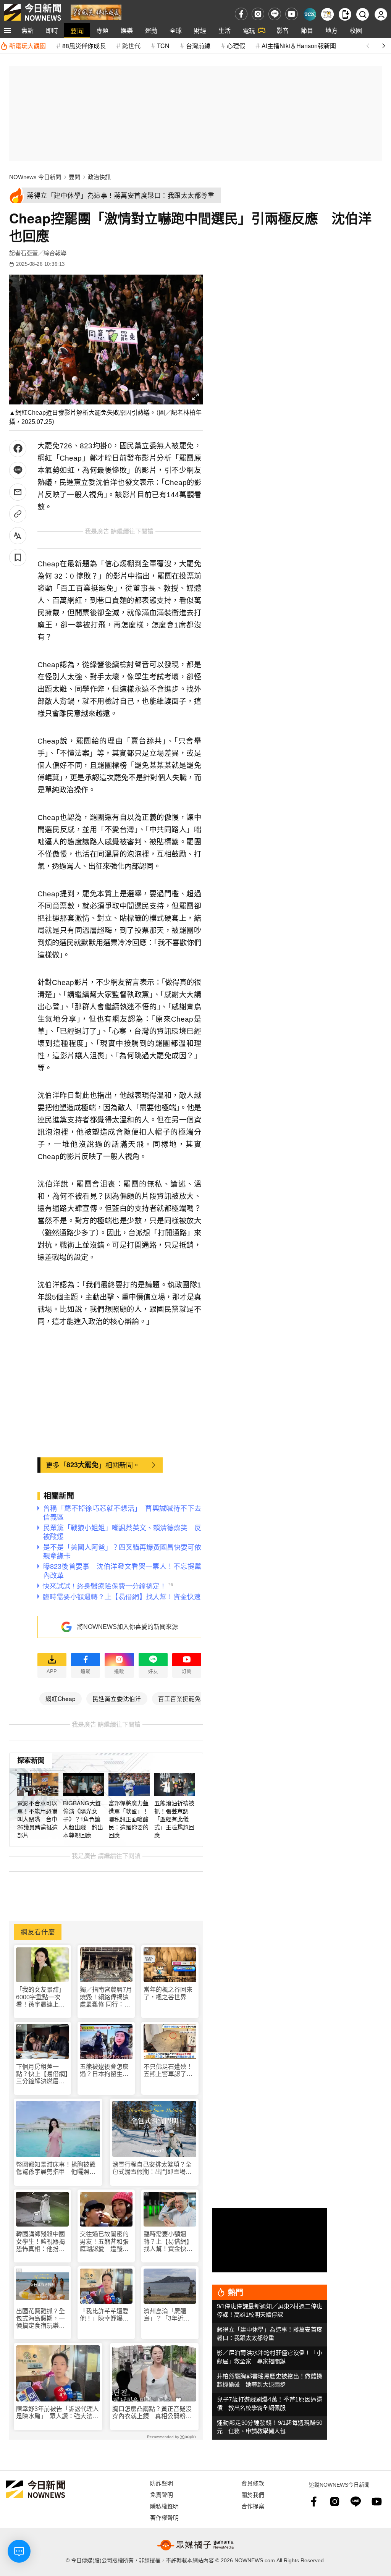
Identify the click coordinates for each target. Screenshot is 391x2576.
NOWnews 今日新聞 (35, 177)
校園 (356, 30)
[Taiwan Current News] (310, 14)
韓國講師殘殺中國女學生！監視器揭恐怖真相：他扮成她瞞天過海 (40, 2242)
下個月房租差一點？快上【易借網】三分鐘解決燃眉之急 (42, 2074)
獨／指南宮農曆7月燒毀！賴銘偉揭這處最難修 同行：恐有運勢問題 (106, 1997)
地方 (331, 30)
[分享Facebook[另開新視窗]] (18, 449)
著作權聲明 (164, 2517)
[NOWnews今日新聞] (32, 12)
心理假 (236, 46)
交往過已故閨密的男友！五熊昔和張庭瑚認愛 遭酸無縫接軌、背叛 (104, 2242)
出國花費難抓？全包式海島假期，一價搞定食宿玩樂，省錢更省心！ (40, 2319)
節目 (307, 30)
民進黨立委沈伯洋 (117, 1698)
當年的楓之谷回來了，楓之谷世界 (168, 1993)
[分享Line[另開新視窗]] (18, 470)
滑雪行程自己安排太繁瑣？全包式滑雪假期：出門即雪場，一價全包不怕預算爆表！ (152, 2168)
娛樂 (127, 30)
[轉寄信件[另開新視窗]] (18, 492)
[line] (275, 14)
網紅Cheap (61, 1698)
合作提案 (253, 2506)
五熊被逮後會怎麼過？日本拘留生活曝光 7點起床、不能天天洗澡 (106, 2071)
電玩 (249, 30)
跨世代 (131, 46)
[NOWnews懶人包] (327, 14)
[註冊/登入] (381, 14)
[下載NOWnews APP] (345, 14)
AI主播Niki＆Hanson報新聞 (299, 46)
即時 (52, 30)
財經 (200, 30)
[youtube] (292, 14)
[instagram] (258, 14)
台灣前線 (198, 46)
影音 (283, 30)
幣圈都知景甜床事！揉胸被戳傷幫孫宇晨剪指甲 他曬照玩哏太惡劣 (56, 2168)
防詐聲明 (162, 2483)
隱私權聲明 (164, 2506)
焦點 (27, 30)
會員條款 (253, 2483)
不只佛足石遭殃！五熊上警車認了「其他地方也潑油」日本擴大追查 (170, 2071)
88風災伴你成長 (84, 46)
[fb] (241, 14)
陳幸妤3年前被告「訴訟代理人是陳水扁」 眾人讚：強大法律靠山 (57, 2413)
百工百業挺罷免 (179, 1698)
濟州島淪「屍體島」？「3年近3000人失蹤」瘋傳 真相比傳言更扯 (170, 2315)
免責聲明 (162, 2494)
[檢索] (363, 14)
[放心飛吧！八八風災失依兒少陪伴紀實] (96, 12)
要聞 (77, 30)
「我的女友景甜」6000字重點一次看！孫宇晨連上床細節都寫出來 (40, 1997)
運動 (151, 30)
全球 (176, 30)
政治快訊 (99, 177)
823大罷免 (82, 1465)
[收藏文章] (18, 557)
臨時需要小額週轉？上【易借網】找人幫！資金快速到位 (168, 2242)
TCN (163, 46)
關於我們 (253, 2494)
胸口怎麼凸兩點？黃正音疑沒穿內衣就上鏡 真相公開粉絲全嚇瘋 (152, 2413)
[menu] (8, 31)
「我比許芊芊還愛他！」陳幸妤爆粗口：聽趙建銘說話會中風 (104, 2315)
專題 (102, 30)
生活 (225, 30)
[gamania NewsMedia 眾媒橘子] (195, 2545)
